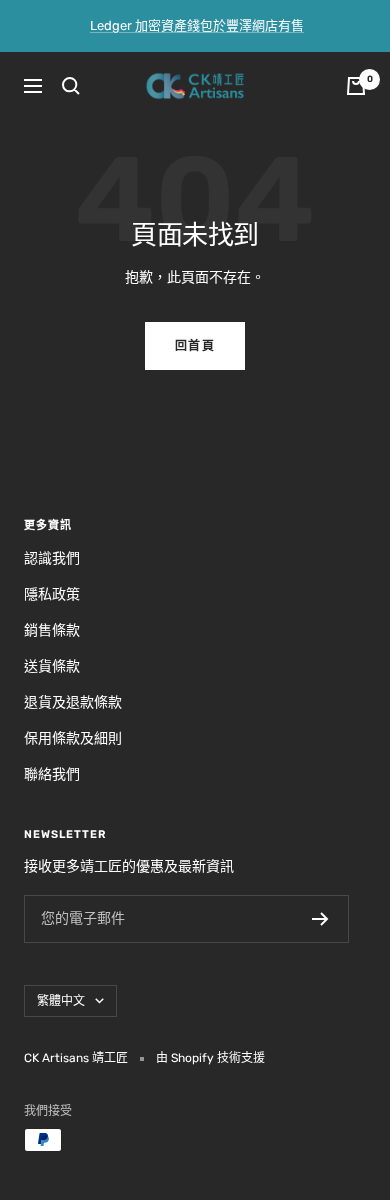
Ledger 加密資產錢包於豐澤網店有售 (197, 25)
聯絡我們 (52, 774)
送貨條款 (52, 666)
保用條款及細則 (73, 738)
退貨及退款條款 (73, 702)
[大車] (356, 86)
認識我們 (52, 558)
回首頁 (195, 346)
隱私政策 (52, 594)
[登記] (320, 919)
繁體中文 (61, 1001)
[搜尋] (71, 86)
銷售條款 (52, 630)
